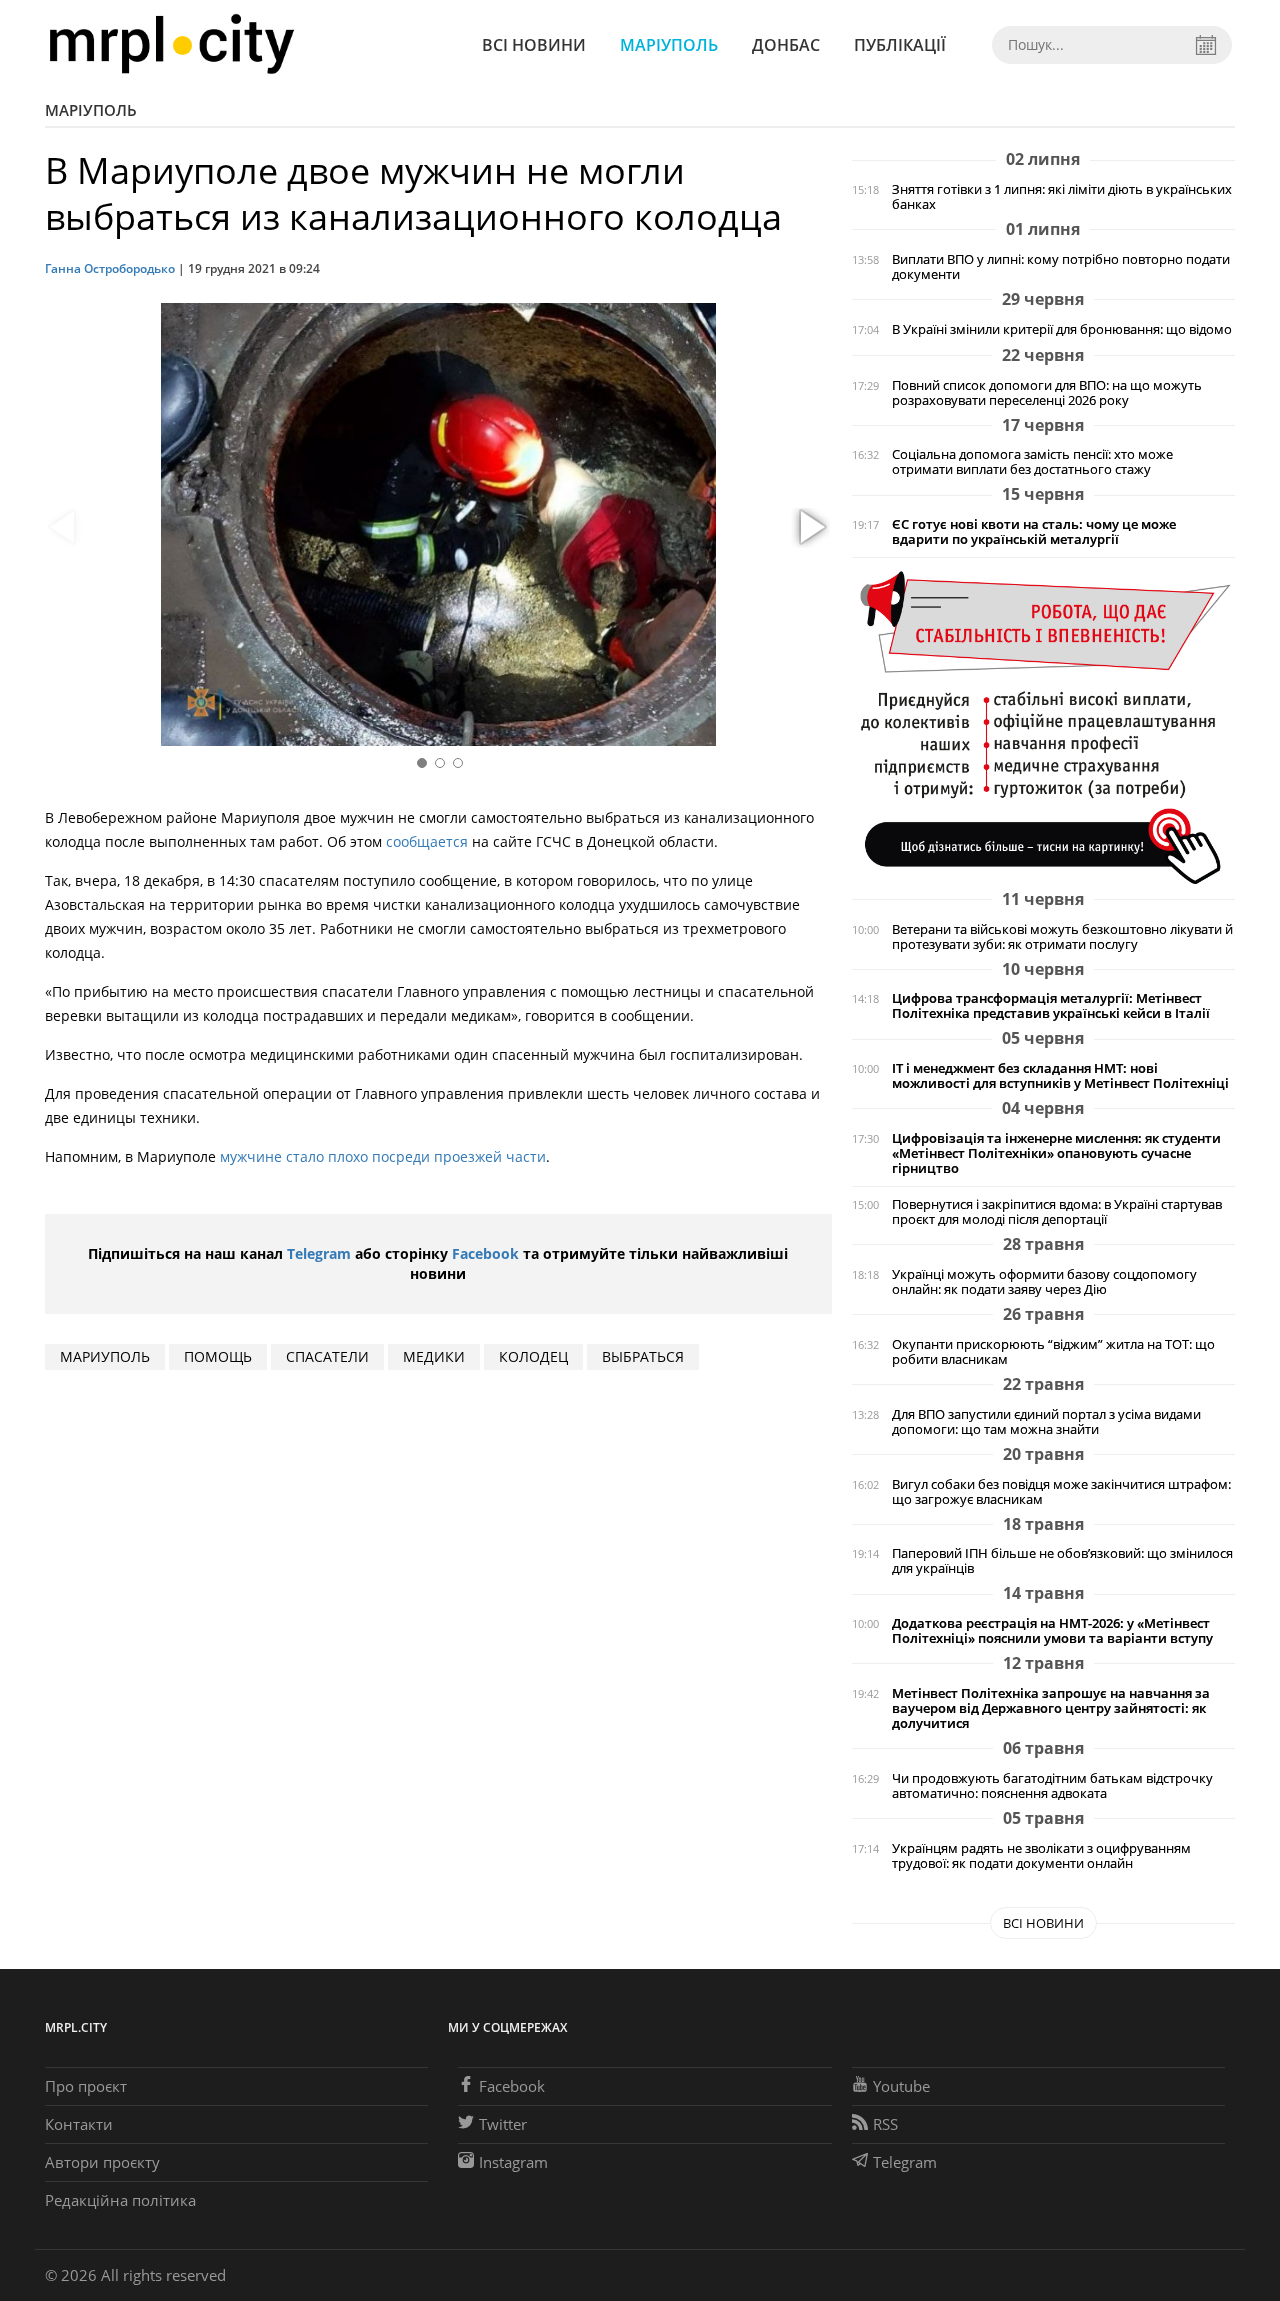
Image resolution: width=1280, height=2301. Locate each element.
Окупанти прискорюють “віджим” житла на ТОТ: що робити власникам (1053, 1352)
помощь (218, 1356)
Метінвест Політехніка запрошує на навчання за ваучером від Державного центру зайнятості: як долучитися (1051, 1708)
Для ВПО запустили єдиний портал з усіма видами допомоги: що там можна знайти (1046, 1422)
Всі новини (534, 45)
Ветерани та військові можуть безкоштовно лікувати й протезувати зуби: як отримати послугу (1062, 937)
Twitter (503, 2124)
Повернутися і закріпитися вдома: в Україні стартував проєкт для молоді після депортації (1057, 1212)
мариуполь (105, 1356)
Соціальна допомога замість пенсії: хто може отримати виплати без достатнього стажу (1032, 462)
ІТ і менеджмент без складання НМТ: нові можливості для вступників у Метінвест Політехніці (1060, 1076)
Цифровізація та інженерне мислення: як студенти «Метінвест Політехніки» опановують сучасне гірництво (1056, 1153)
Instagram (513, 2162)
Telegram (319, 1253)
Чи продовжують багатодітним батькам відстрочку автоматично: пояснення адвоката (1052, 1786)
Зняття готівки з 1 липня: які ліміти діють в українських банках (1062, 197)
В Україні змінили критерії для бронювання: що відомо (1062, 329)
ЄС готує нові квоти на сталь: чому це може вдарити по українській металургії (1034, 532)
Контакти (79, 2124)
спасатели (327, 1356)
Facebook (485, 1253)
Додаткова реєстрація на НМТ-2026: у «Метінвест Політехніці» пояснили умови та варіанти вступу (1052, 1631)
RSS (885, 2124)
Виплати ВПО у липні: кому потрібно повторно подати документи (1061, 267)
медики (434, 1356)
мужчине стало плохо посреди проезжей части (383, 1156)
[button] (810, 528)
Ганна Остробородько (110, 268)
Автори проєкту (102, 2162)
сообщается (427, 841)
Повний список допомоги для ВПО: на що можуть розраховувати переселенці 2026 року (1047, 393)
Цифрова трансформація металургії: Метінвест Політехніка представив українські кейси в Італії (1051, 1006)
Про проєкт (86, 2086)
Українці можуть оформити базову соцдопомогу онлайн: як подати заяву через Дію (1044, 1282)
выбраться (643, 1356)
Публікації (900, 45)
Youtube (901, 2086)
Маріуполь (669, 45)
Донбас (786, 45)
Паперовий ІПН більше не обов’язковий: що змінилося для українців (1062, 1561)
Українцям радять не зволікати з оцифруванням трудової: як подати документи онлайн (1041, 1856)
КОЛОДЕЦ (533, 1356)
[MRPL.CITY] (171, 44)
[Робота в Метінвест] (1043, 726)
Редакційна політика (120, 2200)
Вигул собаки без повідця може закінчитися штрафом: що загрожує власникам (1061, 1492)
